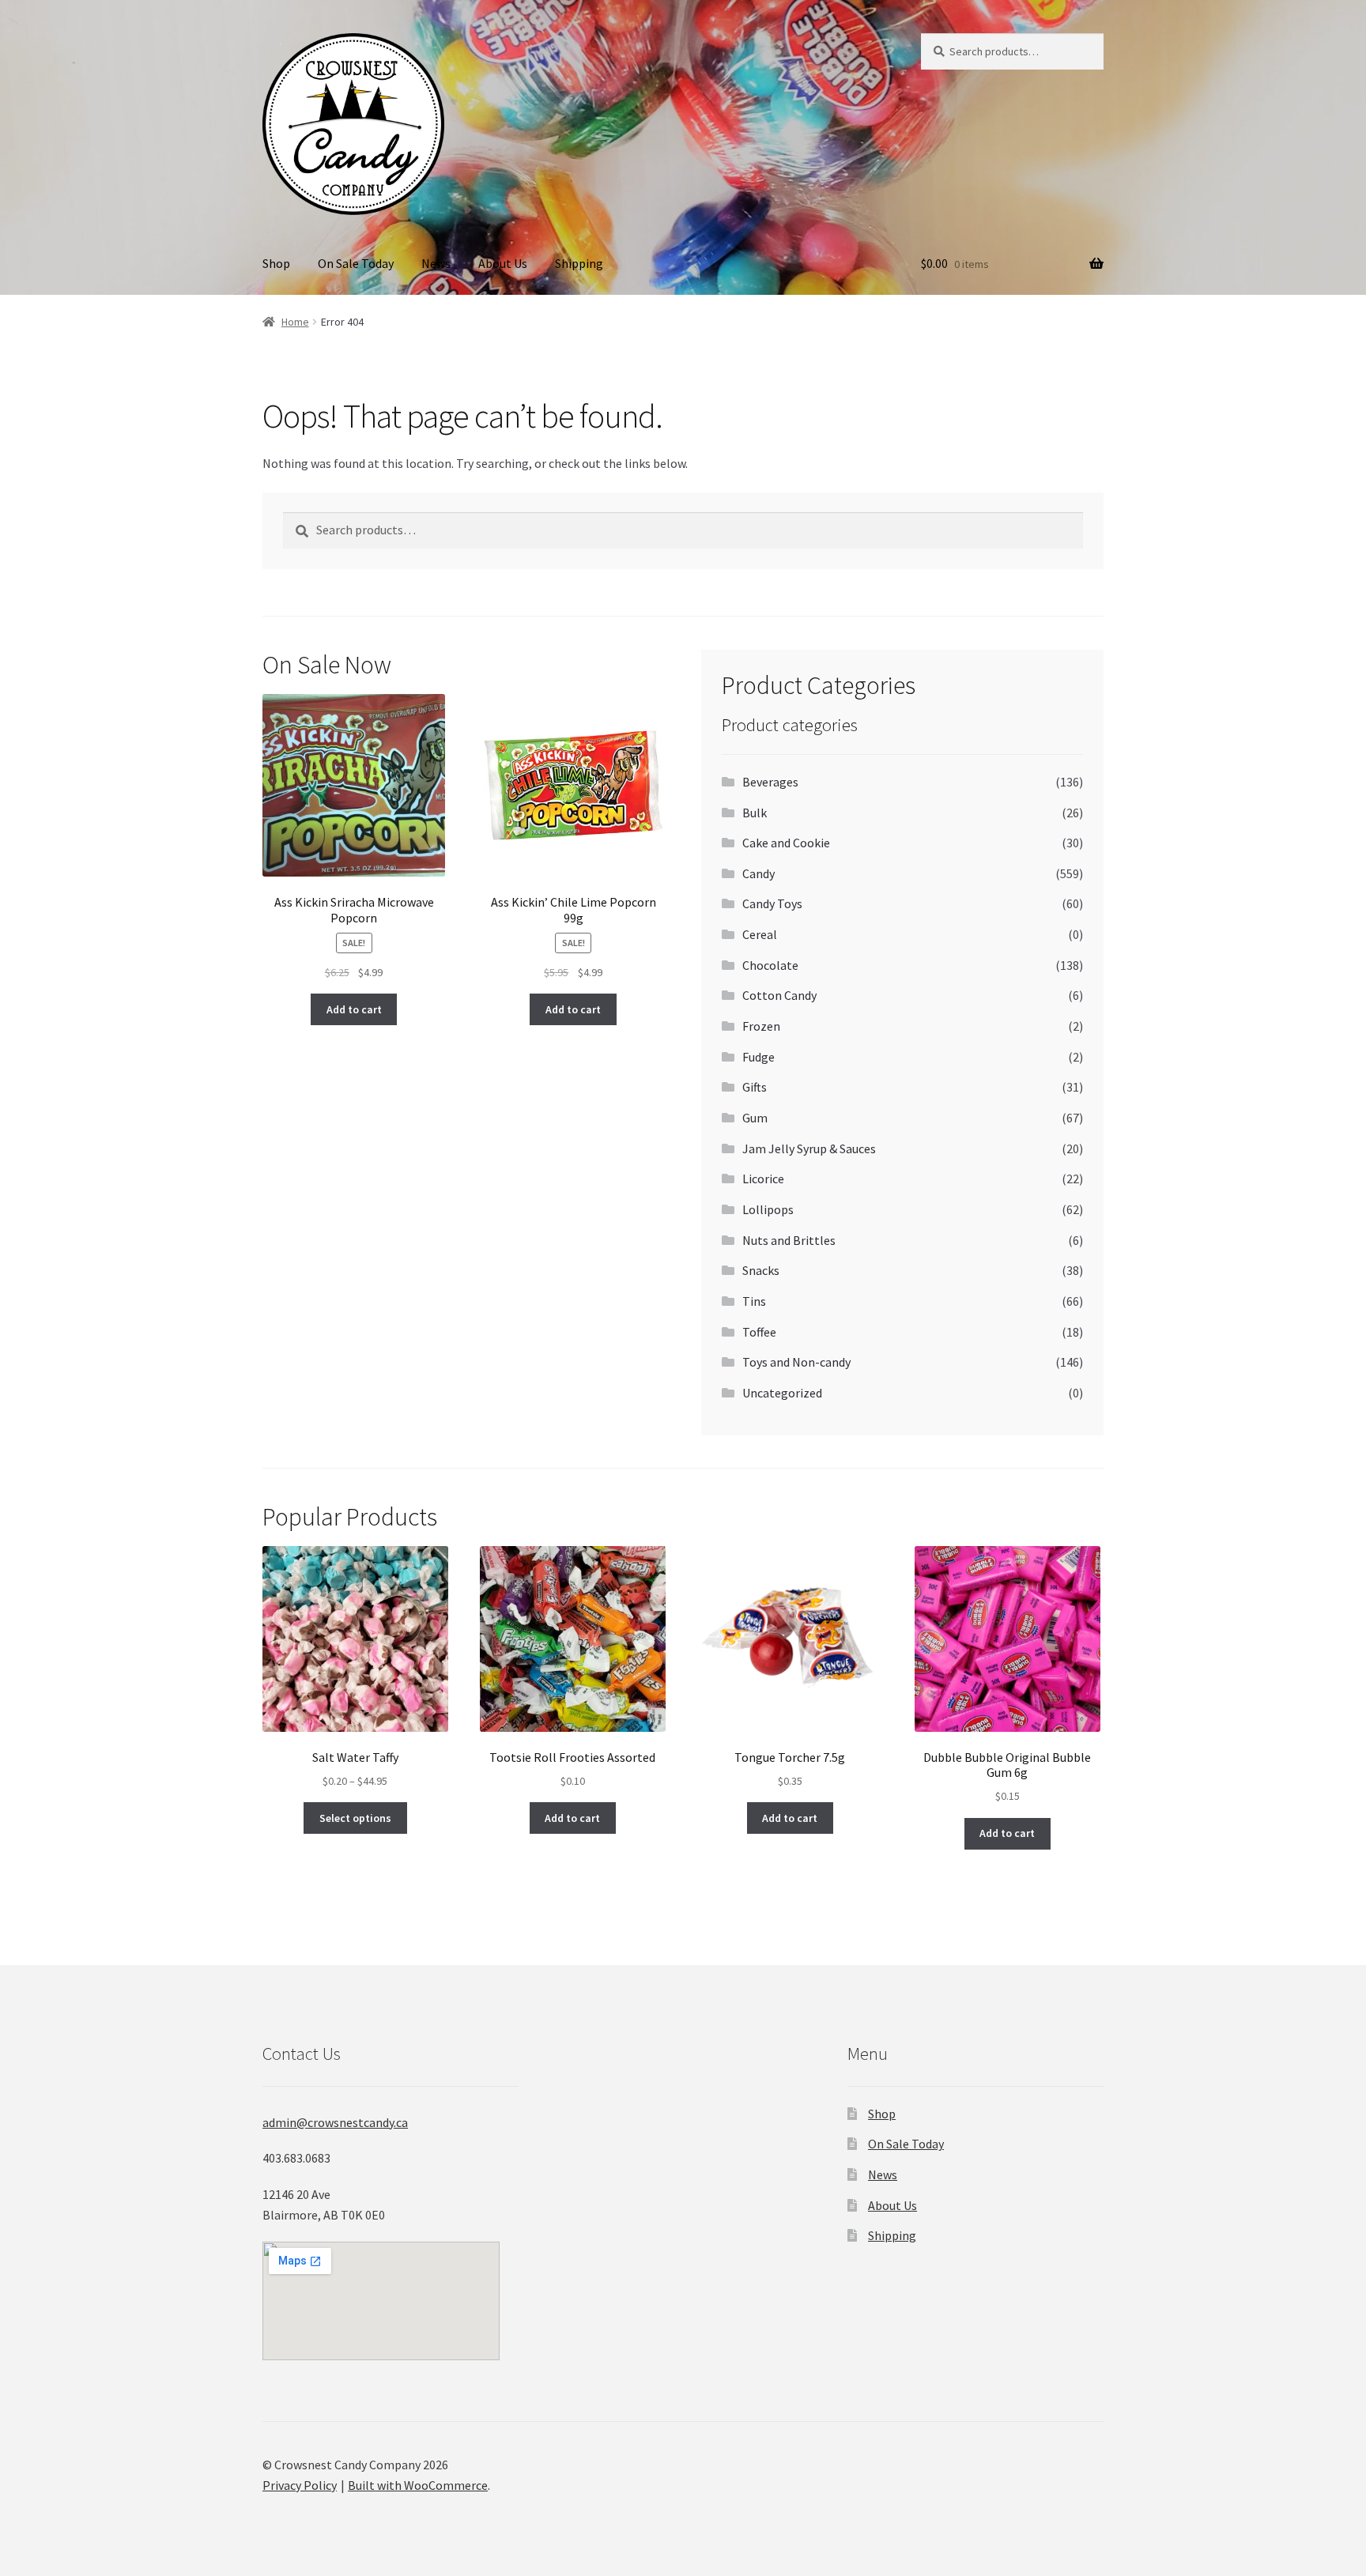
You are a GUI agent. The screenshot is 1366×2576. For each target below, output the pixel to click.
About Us (503, 263)
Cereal (760, 934)
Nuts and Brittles (789, 1240)
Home (295, 322)
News (436, 263)
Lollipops (768, 1209)
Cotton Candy (779, 995)
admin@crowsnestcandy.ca (335, 2122)
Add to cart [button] (354, 1009)
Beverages (770, 782)
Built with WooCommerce (418, 2485)
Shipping (579, 263)
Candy (758, 873)
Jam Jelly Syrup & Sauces (809, 1148)
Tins (754, 1301)
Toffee (759, 1332)
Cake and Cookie (786, 843)
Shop (276, 263)
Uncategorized (782, 1393)
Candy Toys (772, 903)
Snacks (761, 1270)
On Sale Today (356, 263)
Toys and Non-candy (796, 1362)
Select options (355, 1818)
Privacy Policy (300, 2485)
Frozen (761, 1026)
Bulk (755, 813)
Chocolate (770, 965)
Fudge (758, 1057)
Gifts (755, 1087)
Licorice (763, 1179)
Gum (755, 1118)
